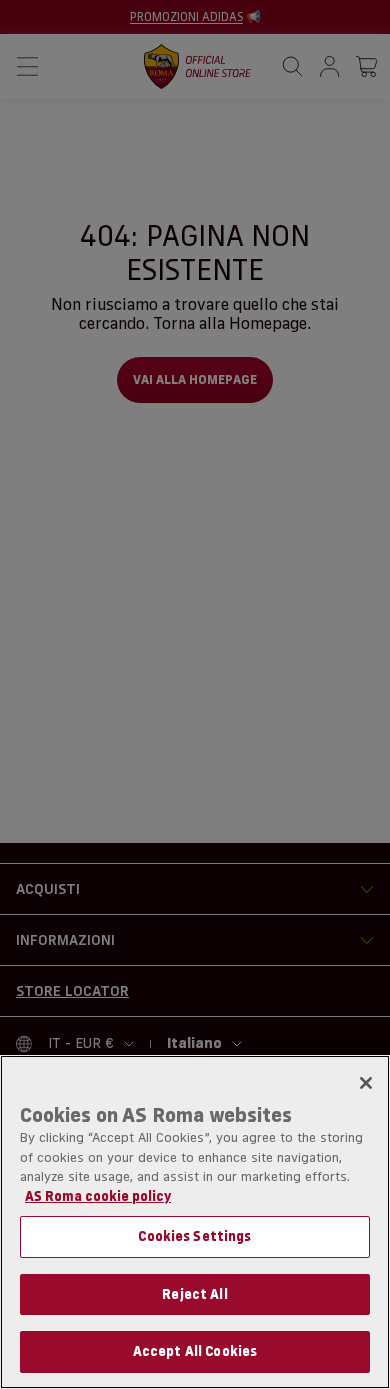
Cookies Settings (194, 1236)
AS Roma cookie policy (98, 1196)
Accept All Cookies (195, 1351)
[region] (195, 1222)
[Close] (366, 1083)
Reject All (194, 1294)
